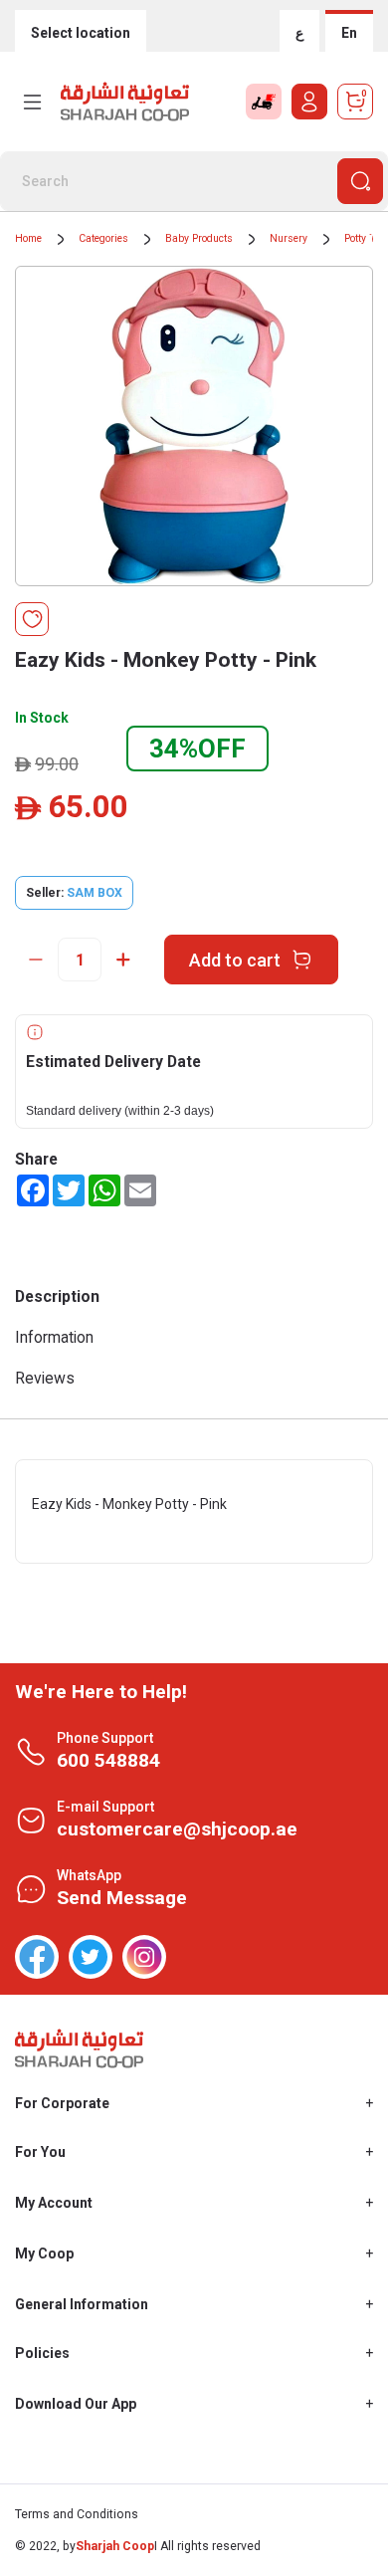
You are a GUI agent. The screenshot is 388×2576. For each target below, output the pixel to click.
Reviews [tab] (45, 1378)
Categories (103, 238)
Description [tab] (57, 1296)
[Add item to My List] (32, 619)
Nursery (289, 238)
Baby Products (199, 238)
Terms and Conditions (77, 2514)
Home (28, 238)
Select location (81, 33)
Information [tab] (54, 1337)
